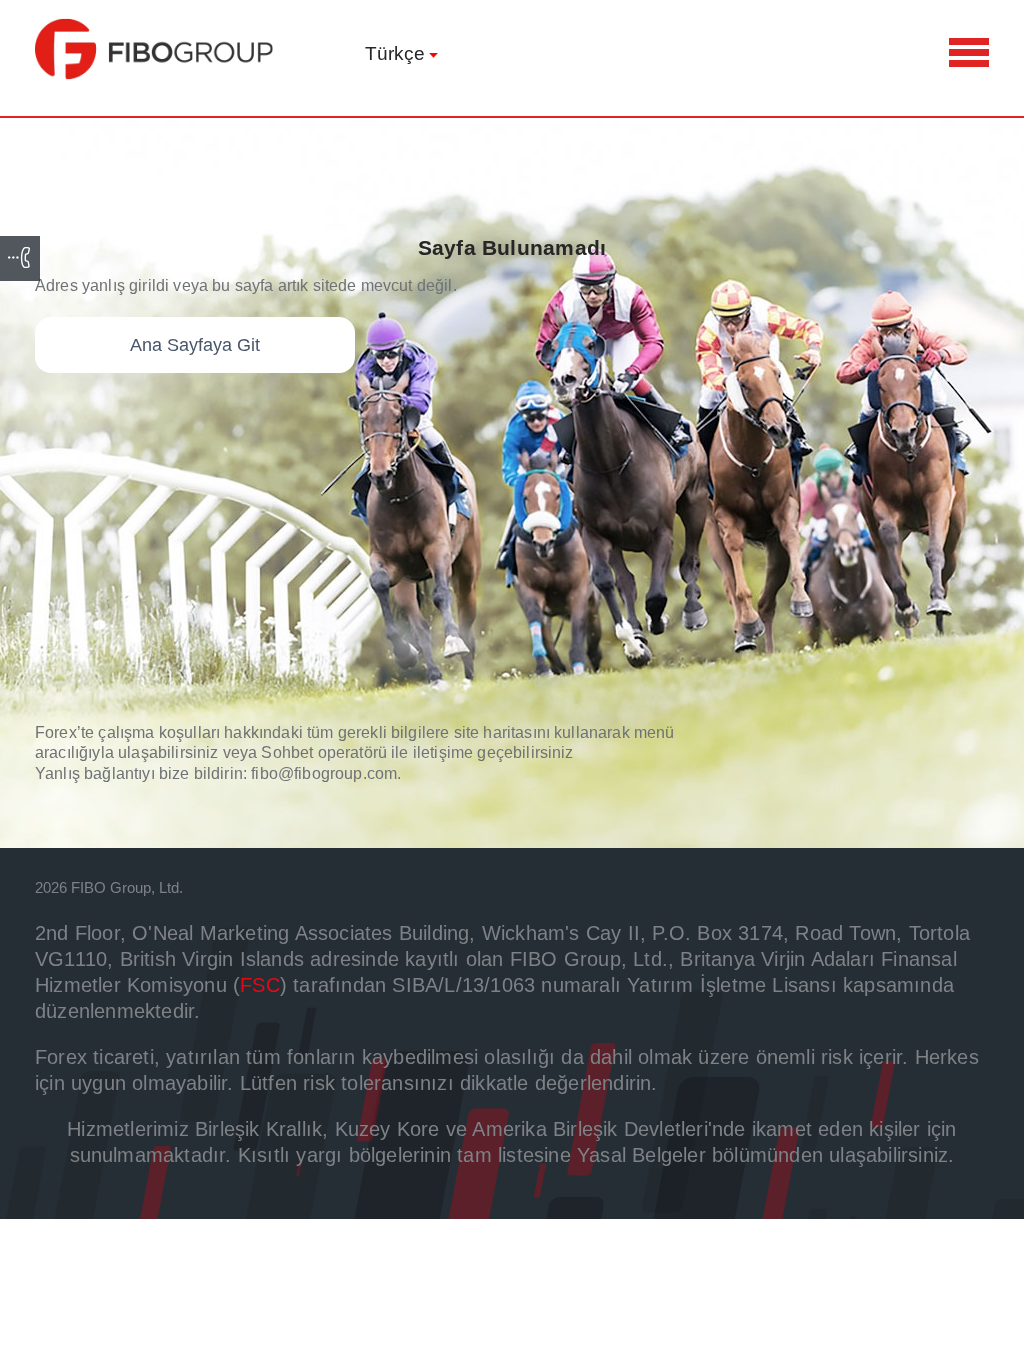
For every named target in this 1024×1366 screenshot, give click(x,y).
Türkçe (395, 53)
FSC (260, 985)
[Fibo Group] (155, 49)
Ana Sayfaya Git (195, 345)
